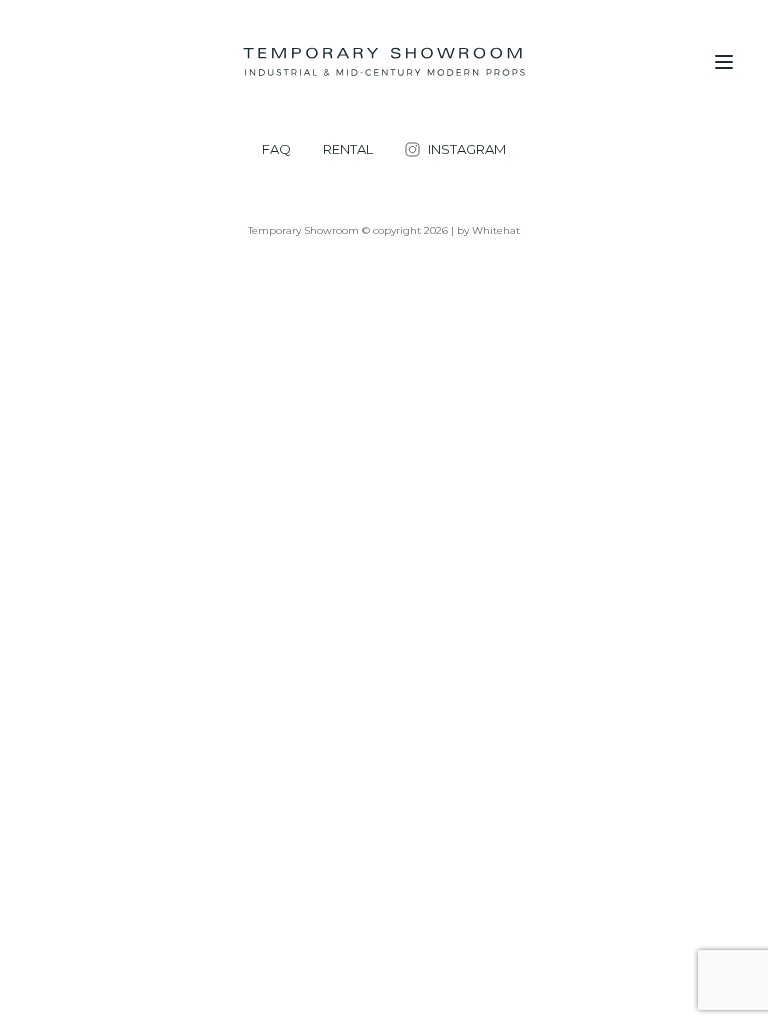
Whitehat (496, 230)
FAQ (276, 149)
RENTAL (348, 149)
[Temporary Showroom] (383, 62)
